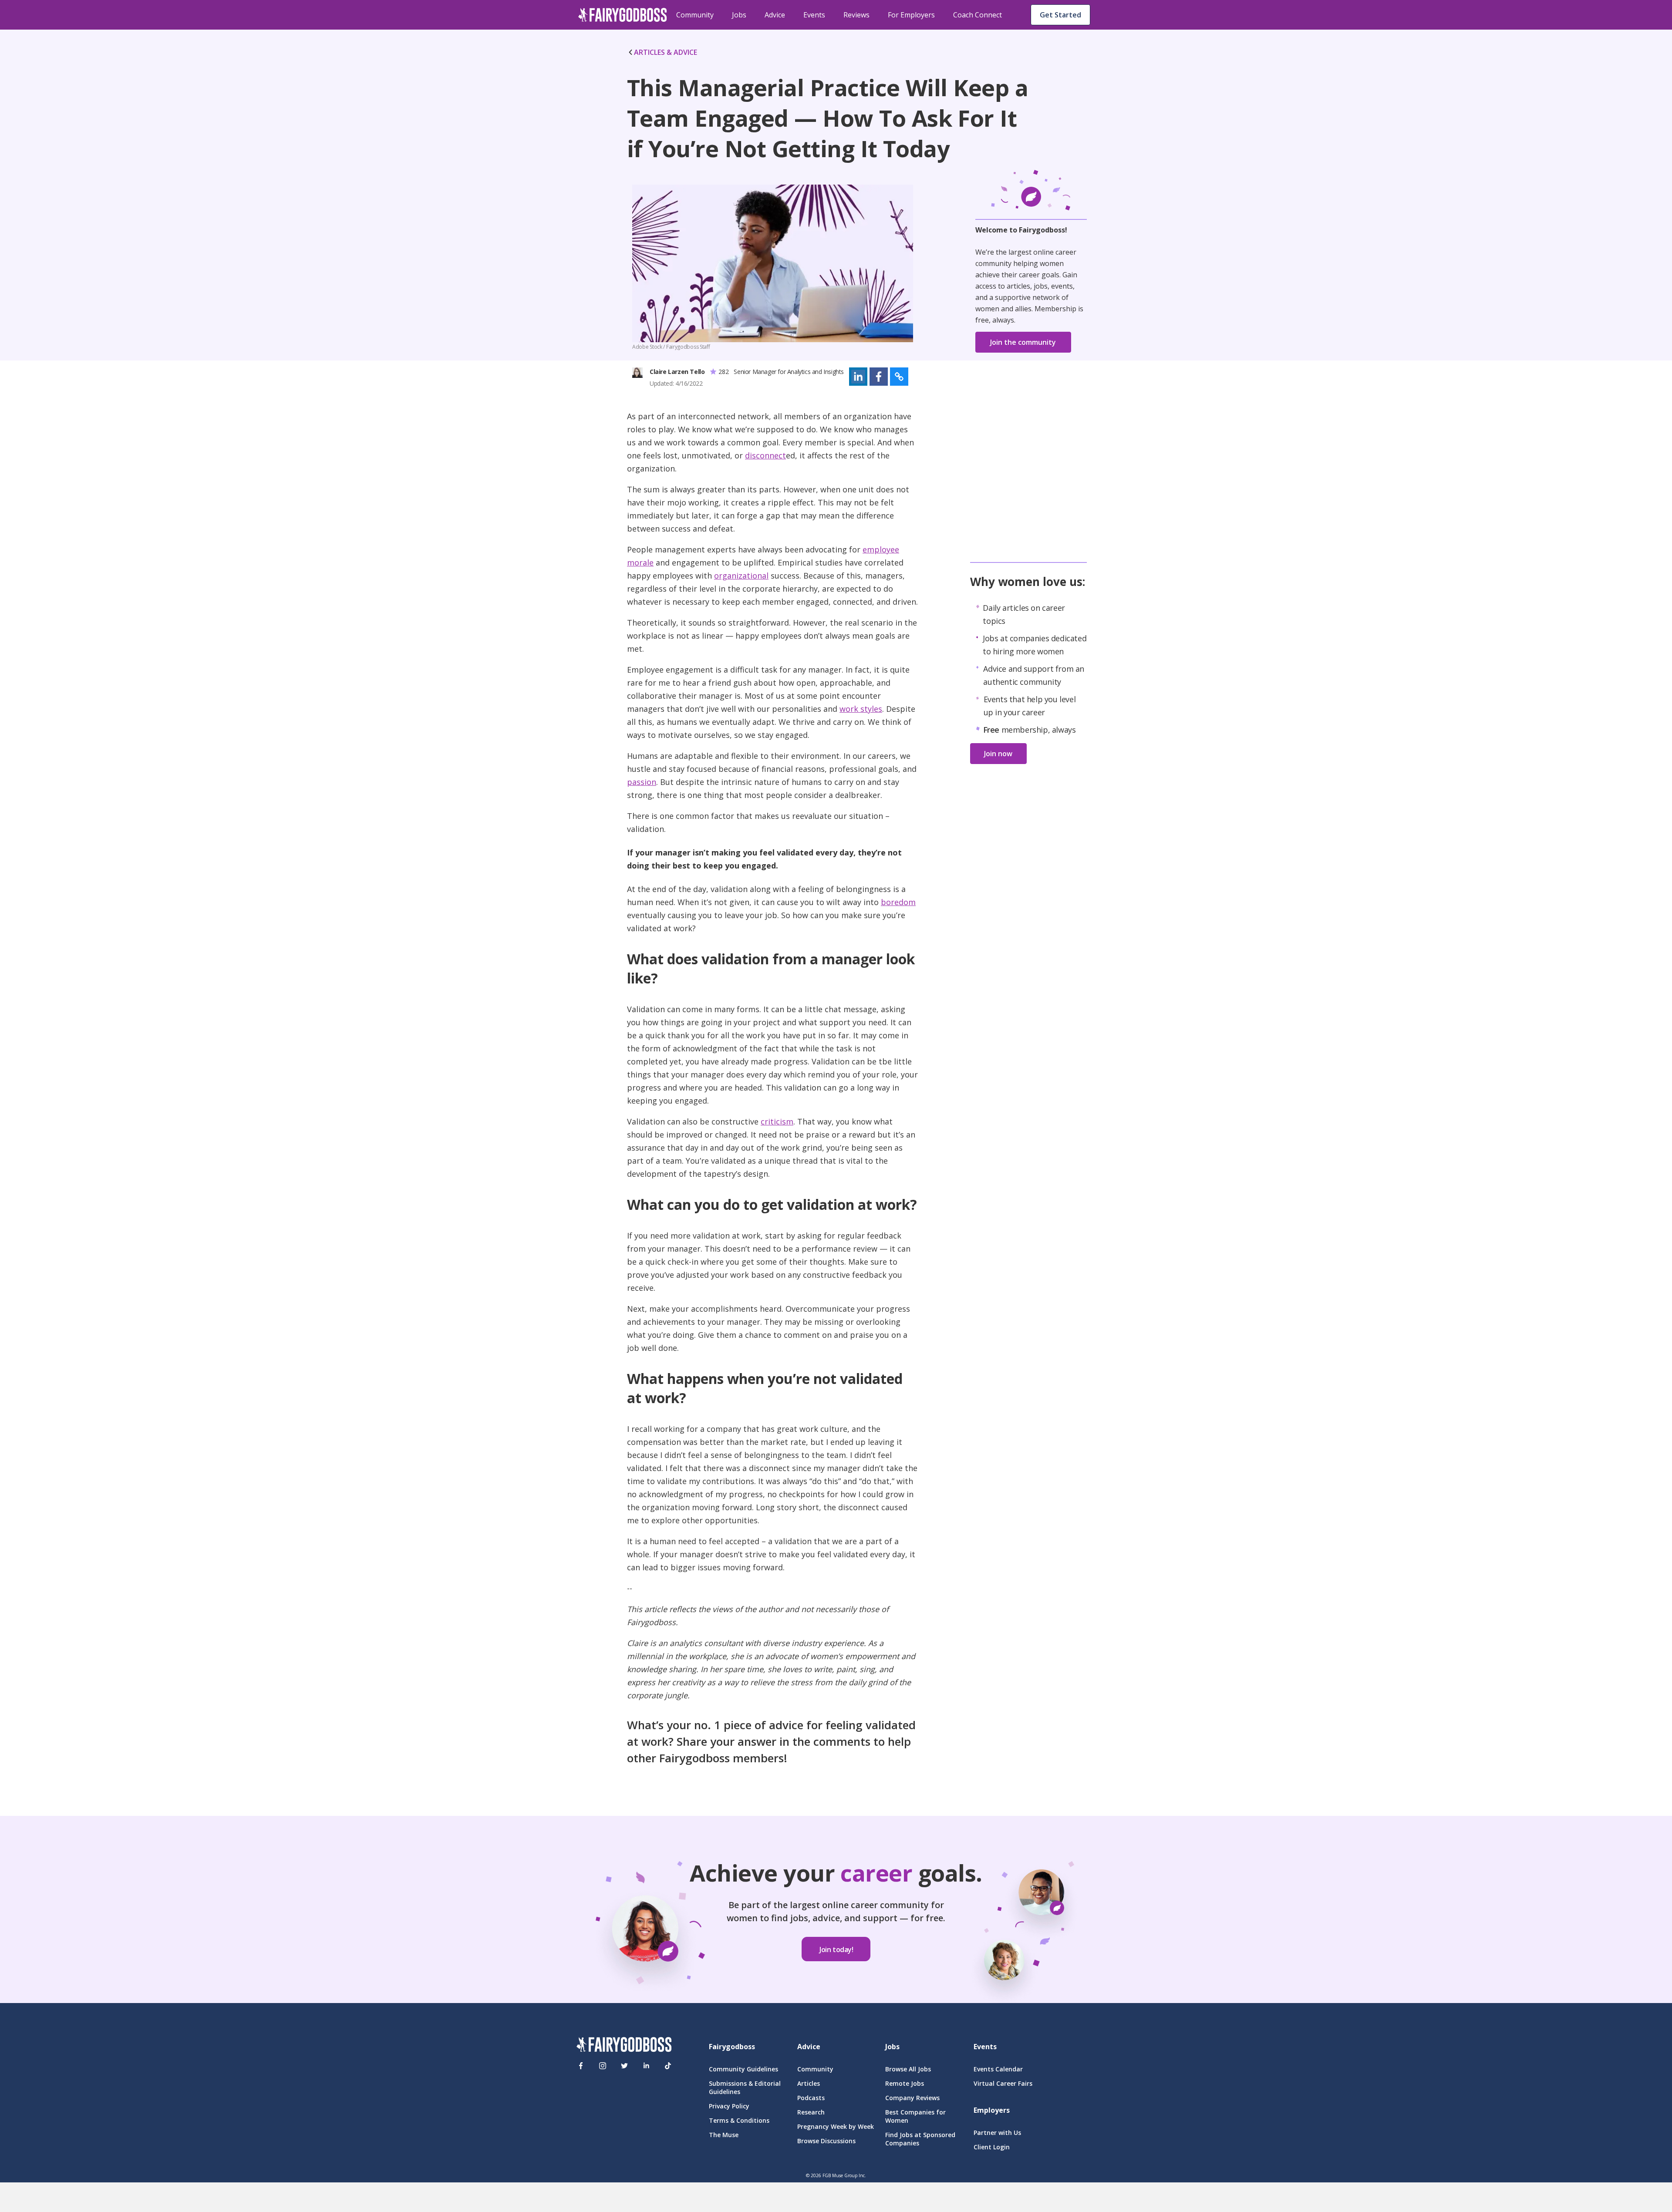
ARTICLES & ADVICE (666, 52)
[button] (858, 377)
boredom (898, 902)
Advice (775, 15)
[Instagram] (603, 2066)
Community (695, 15)
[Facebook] (581, 2066)
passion (642, 782)
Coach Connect (978, 15)
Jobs (739, 15)
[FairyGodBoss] (624, 2046)
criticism (777, 1121)
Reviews (856, 15)
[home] (623, 15)
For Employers (911, 15)
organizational (741, 576)
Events (814, 15)
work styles (861, 709)
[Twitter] (624, 2066)
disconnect (765, 455)
